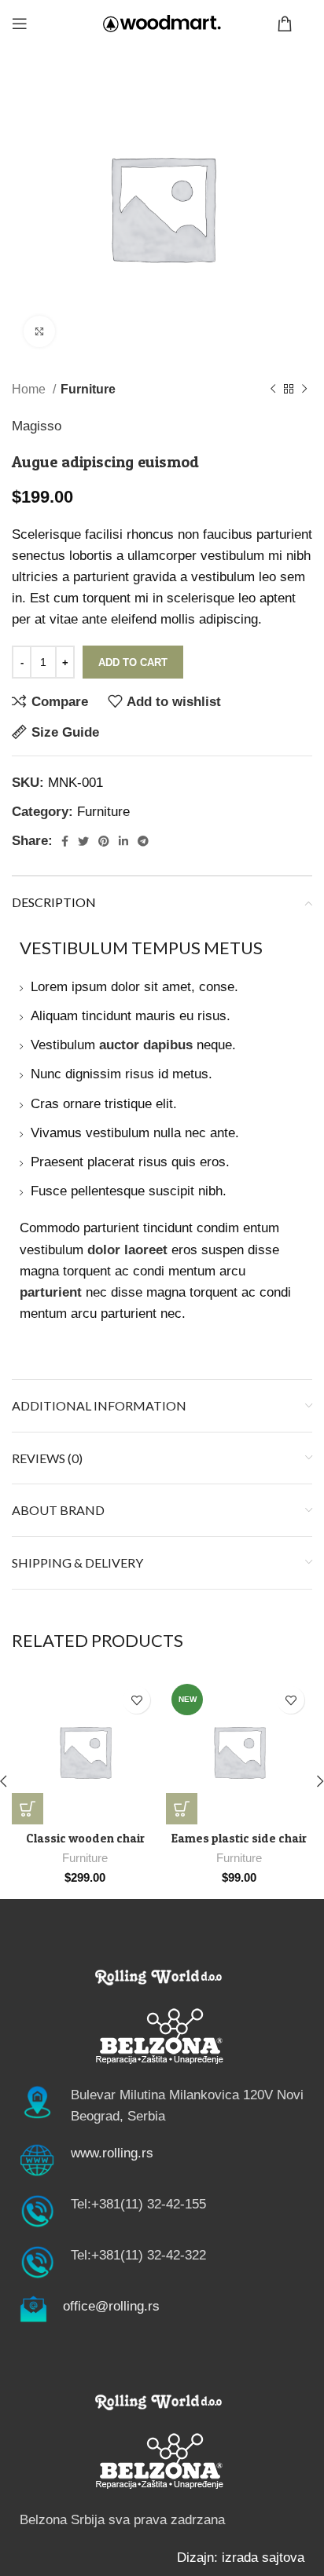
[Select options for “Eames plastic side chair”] (182, 1809)
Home (30, 389)
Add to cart (133, 662)
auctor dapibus (146, 1045)
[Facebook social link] (65, 841)
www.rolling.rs (112, 2153)
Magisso (37, 426)
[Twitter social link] (83, 841)
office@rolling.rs (111, 2306)
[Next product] (304, 390)
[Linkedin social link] (123, 841)
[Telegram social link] (143, 841)
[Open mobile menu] (20, 24)
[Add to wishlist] (136, 1700)
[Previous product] (273, 390)
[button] (28, 1809)
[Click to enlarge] (39, 331)
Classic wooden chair (85, 1838)
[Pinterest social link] (104, 841)
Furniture (88, 389)
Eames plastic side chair (239, 1838)
